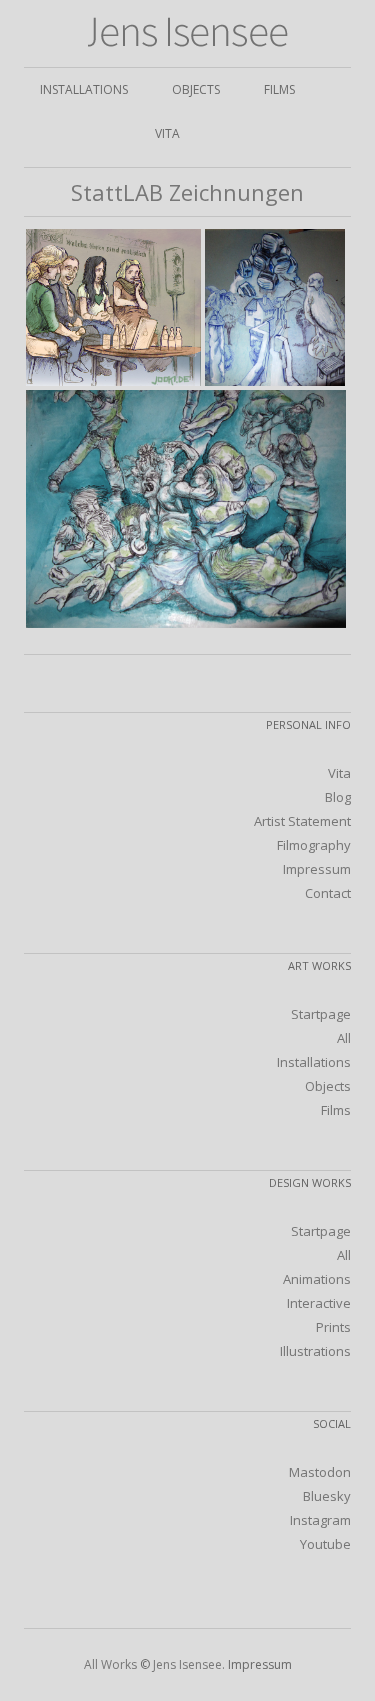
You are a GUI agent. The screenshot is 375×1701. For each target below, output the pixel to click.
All (344, 1038)
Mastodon (320, 1472)
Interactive (319, 1303)
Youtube (325, 1544)
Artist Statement (302, 821)
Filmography (314, 845)
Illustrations (315, 1351)
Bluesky (327, 1496)
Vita (167, 133)
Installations (84, 89)
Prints (333, 1327)
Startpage (321, 1014)
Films (279, 89)
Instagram (320, 1520)
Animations (317, 1279)
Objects (196, 89)
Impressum (317, 869)
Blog (338, 797)
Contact (328, 893)
